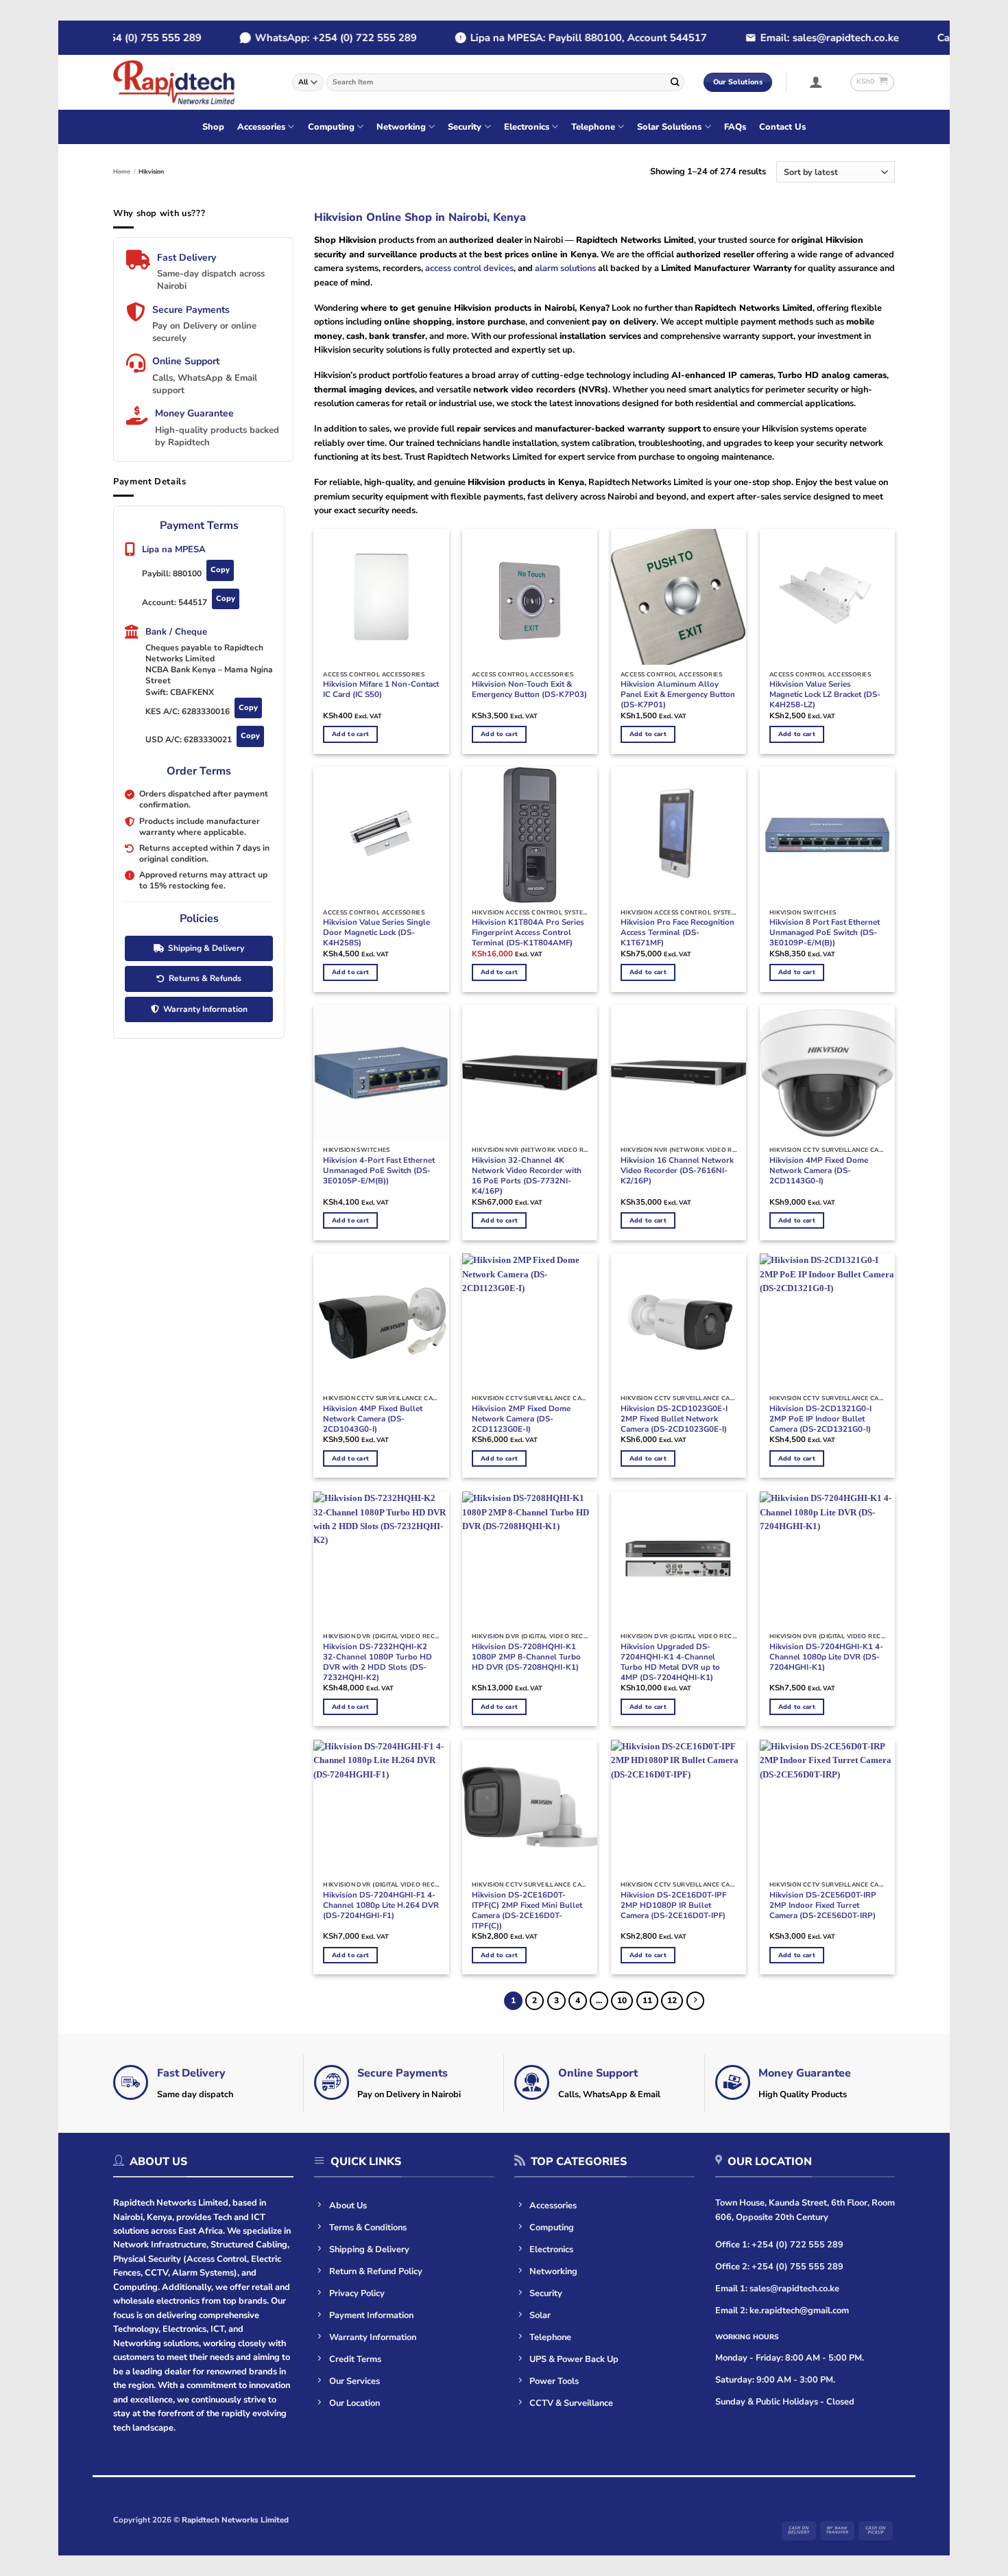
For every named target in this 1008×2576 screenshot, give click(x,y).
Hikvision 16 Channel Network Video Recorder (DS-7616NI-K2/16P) (677, 1171)
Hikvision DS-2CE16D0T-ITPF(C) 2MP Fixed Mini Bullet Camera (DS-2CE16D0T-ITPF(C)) (527, 1911)
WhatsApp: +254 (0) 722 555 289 (299, 38)
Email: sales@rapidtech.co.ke (793, 38)
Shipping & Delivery (206, 948)
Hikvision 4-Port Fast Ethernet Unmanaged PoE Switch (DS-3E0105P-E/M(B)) (379, 1171)
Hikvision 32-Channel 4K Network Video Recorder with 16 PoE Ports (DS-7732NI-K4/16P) (527, 1176)
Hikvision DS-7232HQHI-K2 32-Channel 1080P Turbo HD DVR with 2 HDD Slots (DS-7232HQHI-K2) (377, 1662)
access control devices (469, 268)
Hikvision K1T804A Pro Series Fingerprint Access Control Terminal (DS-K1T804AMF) (528, 933)
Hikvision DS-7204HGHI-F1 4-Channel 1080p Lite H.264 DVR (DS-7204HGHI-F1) (381, 1905)
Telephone (593, 127)
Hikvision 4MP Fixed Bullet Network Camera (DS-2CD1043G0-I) (373, 1419)
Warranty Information (205, 1009)
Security (465, 127)
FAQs (735, 127)
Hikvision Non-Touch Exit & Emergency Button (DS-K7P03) (529, 689)
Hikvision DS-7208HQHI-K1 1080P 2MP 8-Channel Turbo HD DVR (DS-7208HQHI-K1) (526, 1657)
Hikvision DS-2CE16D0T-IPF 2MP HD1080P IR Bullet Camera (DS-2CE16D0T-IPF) (673, 1905)
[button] (816, 82)
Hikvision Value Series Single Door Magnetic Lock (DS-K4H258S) (376, 933)
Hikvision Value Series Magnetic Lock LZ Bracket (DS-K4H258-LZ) (825, 695)
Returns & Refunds (205, 978)
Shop (213, 127)
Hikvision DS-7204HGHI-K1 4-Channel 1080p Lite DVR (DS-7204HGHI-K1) (826, 1657)
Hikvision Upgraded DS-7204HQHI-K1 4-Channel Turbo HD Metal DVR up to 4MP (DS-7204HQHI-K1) (670, 1662)
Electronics (527, 127)
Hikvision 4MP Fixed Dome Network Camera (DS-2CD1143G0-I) (819, 1171)
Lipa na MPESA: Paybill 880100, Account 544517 (552, 38)
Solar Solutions (669, 127)
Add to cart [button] (350, 734)
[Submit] (675, 82)
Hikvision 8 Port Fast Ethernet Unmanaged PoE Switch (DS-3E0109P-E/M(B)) (825, 933)
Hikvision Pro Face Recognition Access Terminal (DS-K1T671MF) (677, 933)
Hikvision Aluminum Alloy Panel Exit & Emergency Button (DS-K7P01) (678, 695)
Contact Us (782, 127)
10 (622, 2000)
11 (647, 2000)
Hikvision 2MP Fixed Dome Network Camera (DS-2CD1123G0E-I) (521, 1419)
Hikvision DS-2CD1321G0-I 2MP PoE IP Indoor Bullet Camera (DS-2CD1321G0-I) (820, 1419)
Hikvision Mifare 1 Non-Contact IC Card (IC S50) (381, 689)
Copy (220, 570)
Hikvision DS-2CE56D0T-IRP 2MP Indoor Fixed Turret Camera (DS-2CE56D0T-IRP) (823, 1905)
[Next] (696, 2001)
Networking (401, 127)
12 (672, 2000)
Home (122, 172)
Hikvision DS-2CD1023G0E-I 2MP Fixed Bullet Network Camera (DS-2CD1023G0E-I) (674, 1419)
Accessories (261, 127)
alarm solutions (565, 268)
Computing (331, 127)
